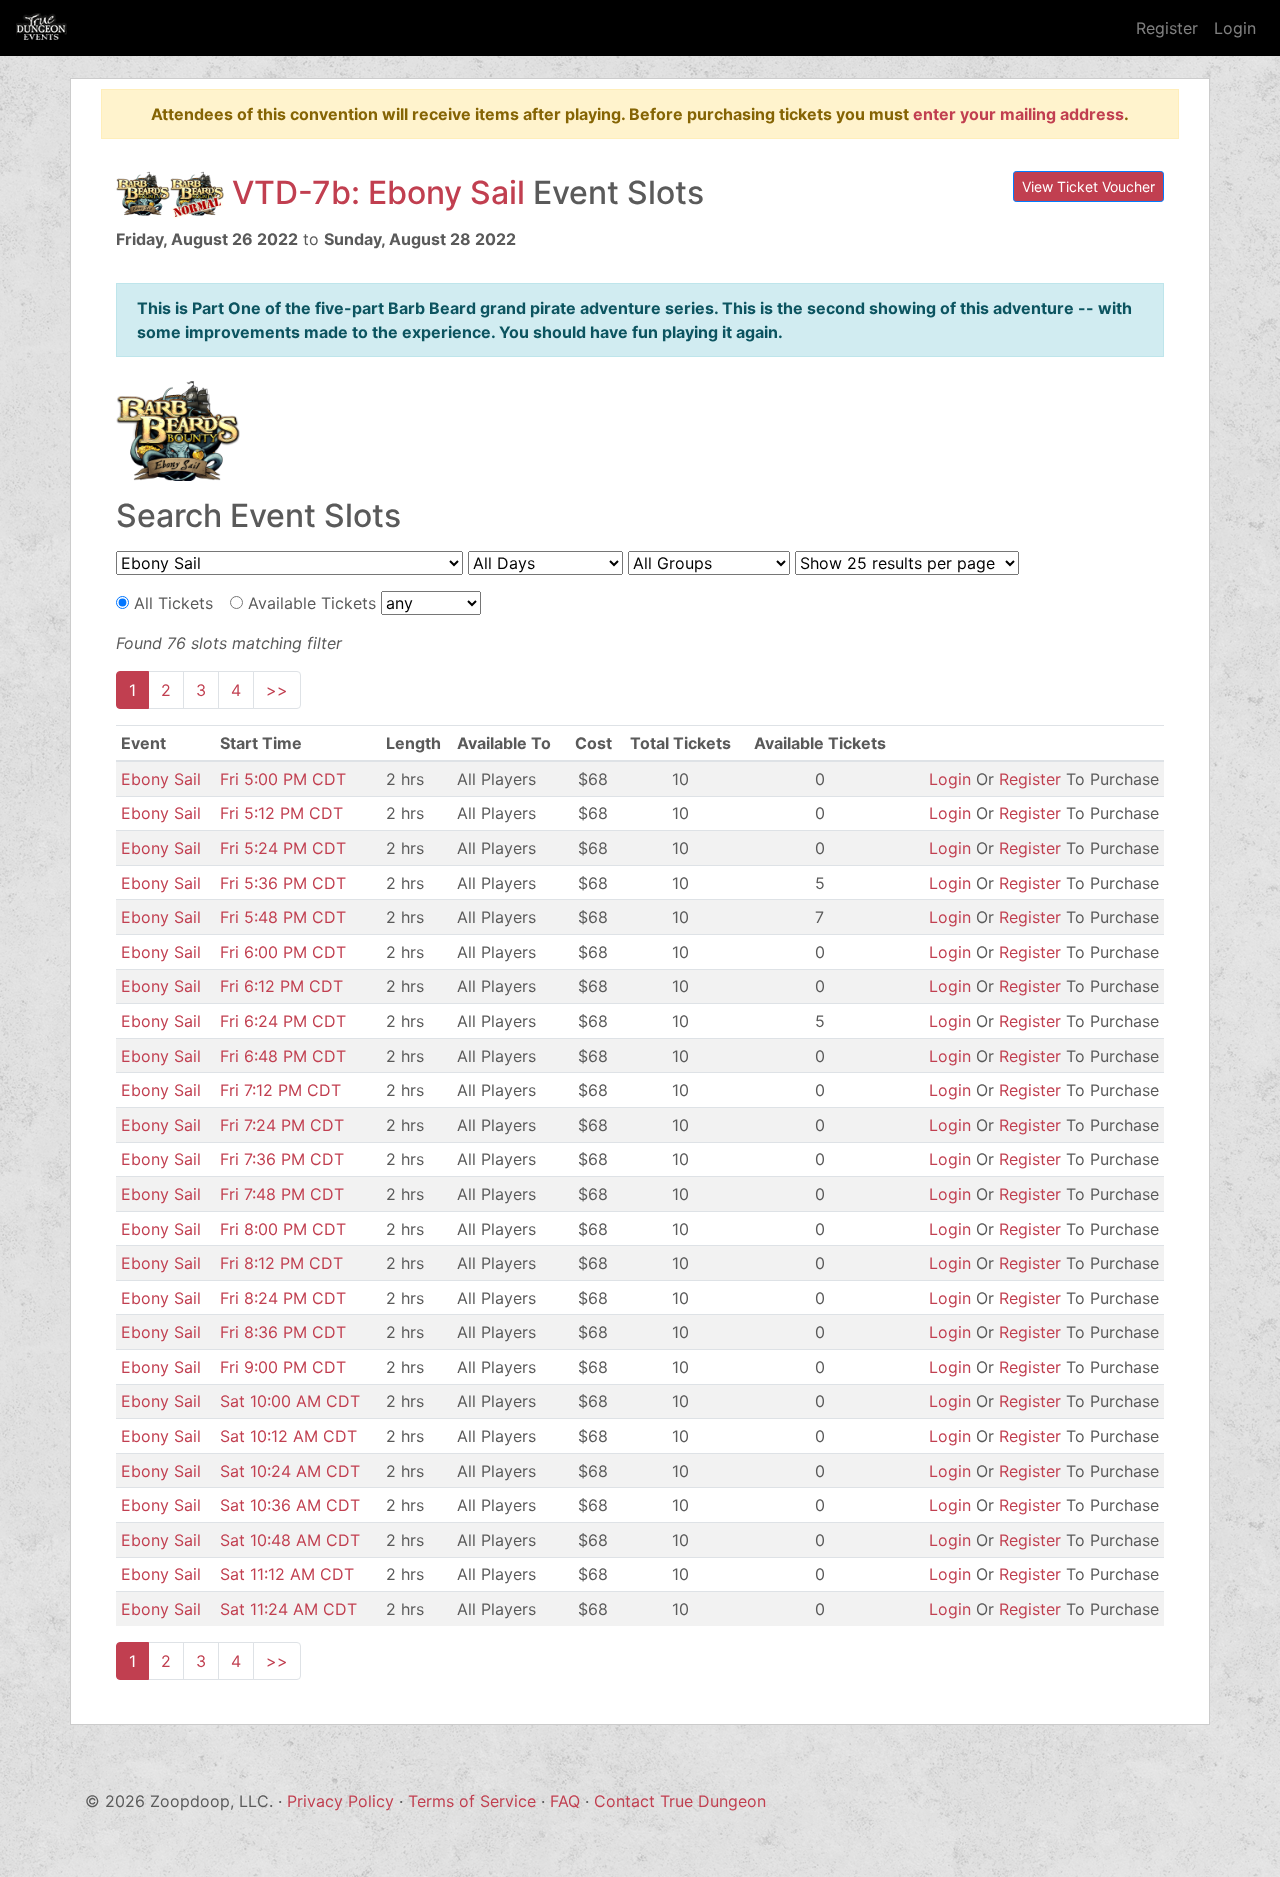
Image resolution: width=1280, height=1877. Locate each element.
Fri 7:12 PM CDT (280, 1090)
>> (277, 690)
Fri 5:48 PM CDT (283, 917)
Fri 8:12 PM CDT (281, 1263)
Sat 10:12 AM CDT (288, 1436)
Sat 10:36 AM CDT (290, 1505)
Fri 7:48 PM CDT (282, 1194)
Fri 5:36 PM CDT (283, 883)
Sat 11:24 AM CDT (288, 1609)
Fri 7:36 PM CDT (282, 1159)
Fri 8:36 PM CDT (283, 1332)
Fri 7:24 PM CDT (282, 1125)
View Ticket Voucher (1088, 186)
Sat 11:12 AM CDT (287, 1574)
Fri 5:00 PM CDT (283, 779)
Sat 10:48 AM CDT (290, 1540)
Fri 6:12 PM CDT (281, 986)
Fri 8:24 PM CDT (283, 1298)
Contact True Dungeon (680, 1801)
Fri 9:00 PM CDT (283, 1367)
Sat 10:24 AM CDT (290, 1471)
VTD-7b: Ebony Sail (378, 192)
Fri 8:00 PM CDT (283, 1229)
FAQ (565, 1801)
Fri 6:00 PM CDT (283, 952)
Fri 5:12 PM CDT (281, 813)
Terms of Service (472, 1801)
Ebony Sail (161, 779)
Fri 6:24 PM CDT (283, 1021)
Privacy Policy (340, 1801)
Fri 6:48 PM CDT (283, 1056)
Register (1167, 28)
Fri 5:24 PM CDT (283, 848)
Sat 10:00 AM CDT (290, 1401)
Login (1235, 28)
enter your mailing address (1018, 114)
